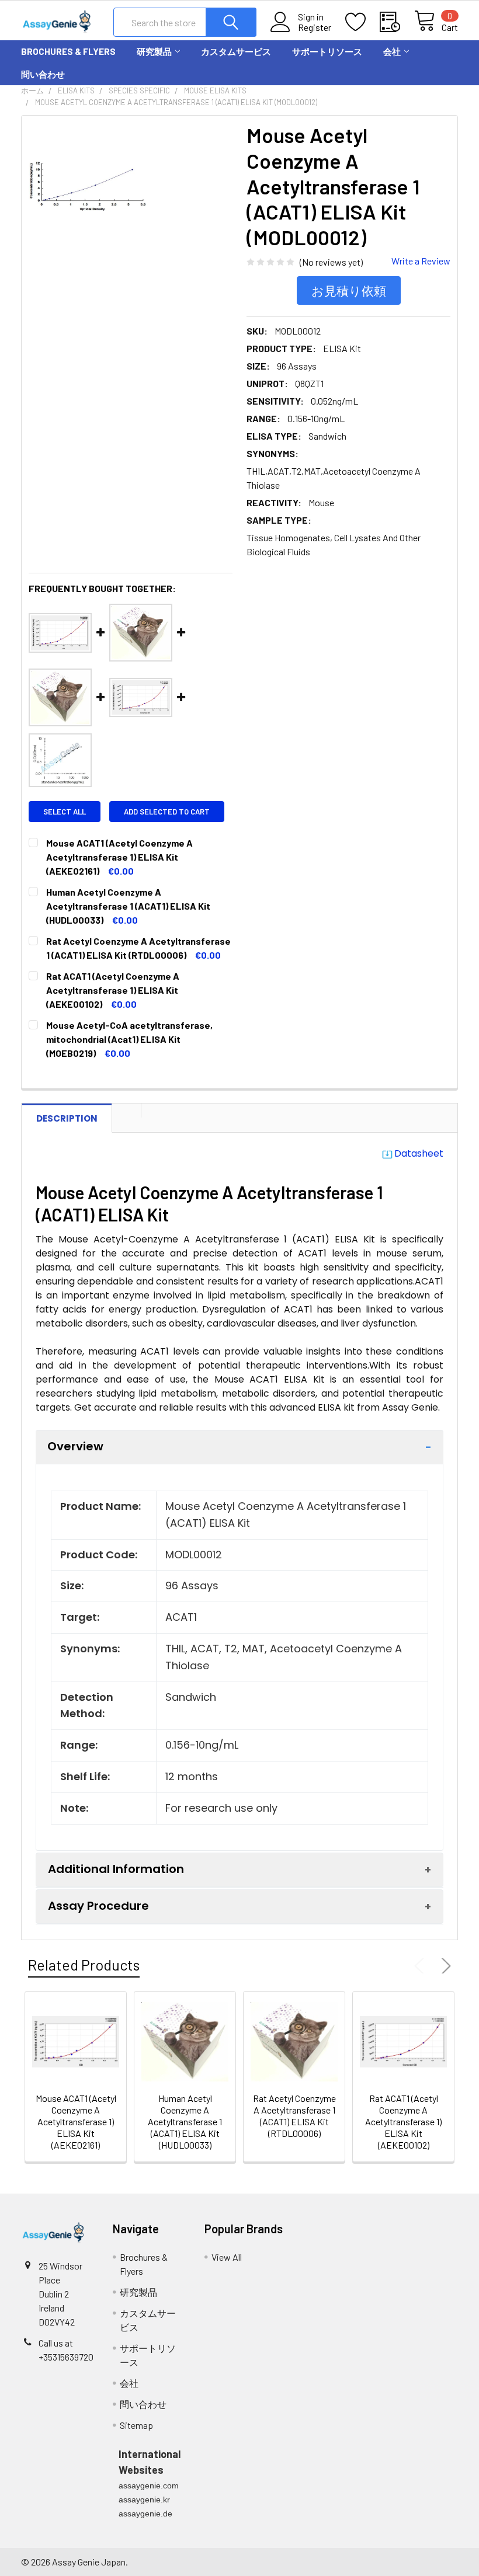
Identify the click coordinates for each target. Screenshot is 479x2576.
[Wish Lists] (362, 22)
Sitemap (136, 2425)
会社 (392, 51)
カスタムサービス (236, 51)
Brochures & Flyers (68, 51)
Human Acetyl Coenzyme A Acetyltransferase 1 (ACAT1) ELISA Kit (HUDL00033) (185, 2121)
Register (315, 27)
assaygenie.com (149, 2486)
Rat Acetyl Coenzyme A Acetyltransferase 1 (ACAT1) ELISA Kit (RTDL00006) (294, 2116)
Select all (65, 812)
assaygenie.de (145, 2514)
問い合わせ (43, 74)
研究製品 (154, 51)
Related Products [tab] (84, 1965)
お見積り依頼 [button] (349, 290)
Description (67, 1118)
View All (227, 2257)
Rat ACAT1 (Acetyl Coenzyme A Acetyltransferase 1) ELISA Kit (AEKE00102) (403, 2121)
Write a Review (421, 261)
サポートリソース (327, 51)
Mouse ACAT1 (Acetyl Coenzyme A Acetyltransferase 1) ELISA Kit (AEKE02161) (76, 2121)
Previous (422, 1966)
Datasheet (419, 1153)
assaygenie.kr (144, 2500)
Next (444, 1966)
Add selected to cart (167, 812)
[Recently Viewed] (397, 22)
